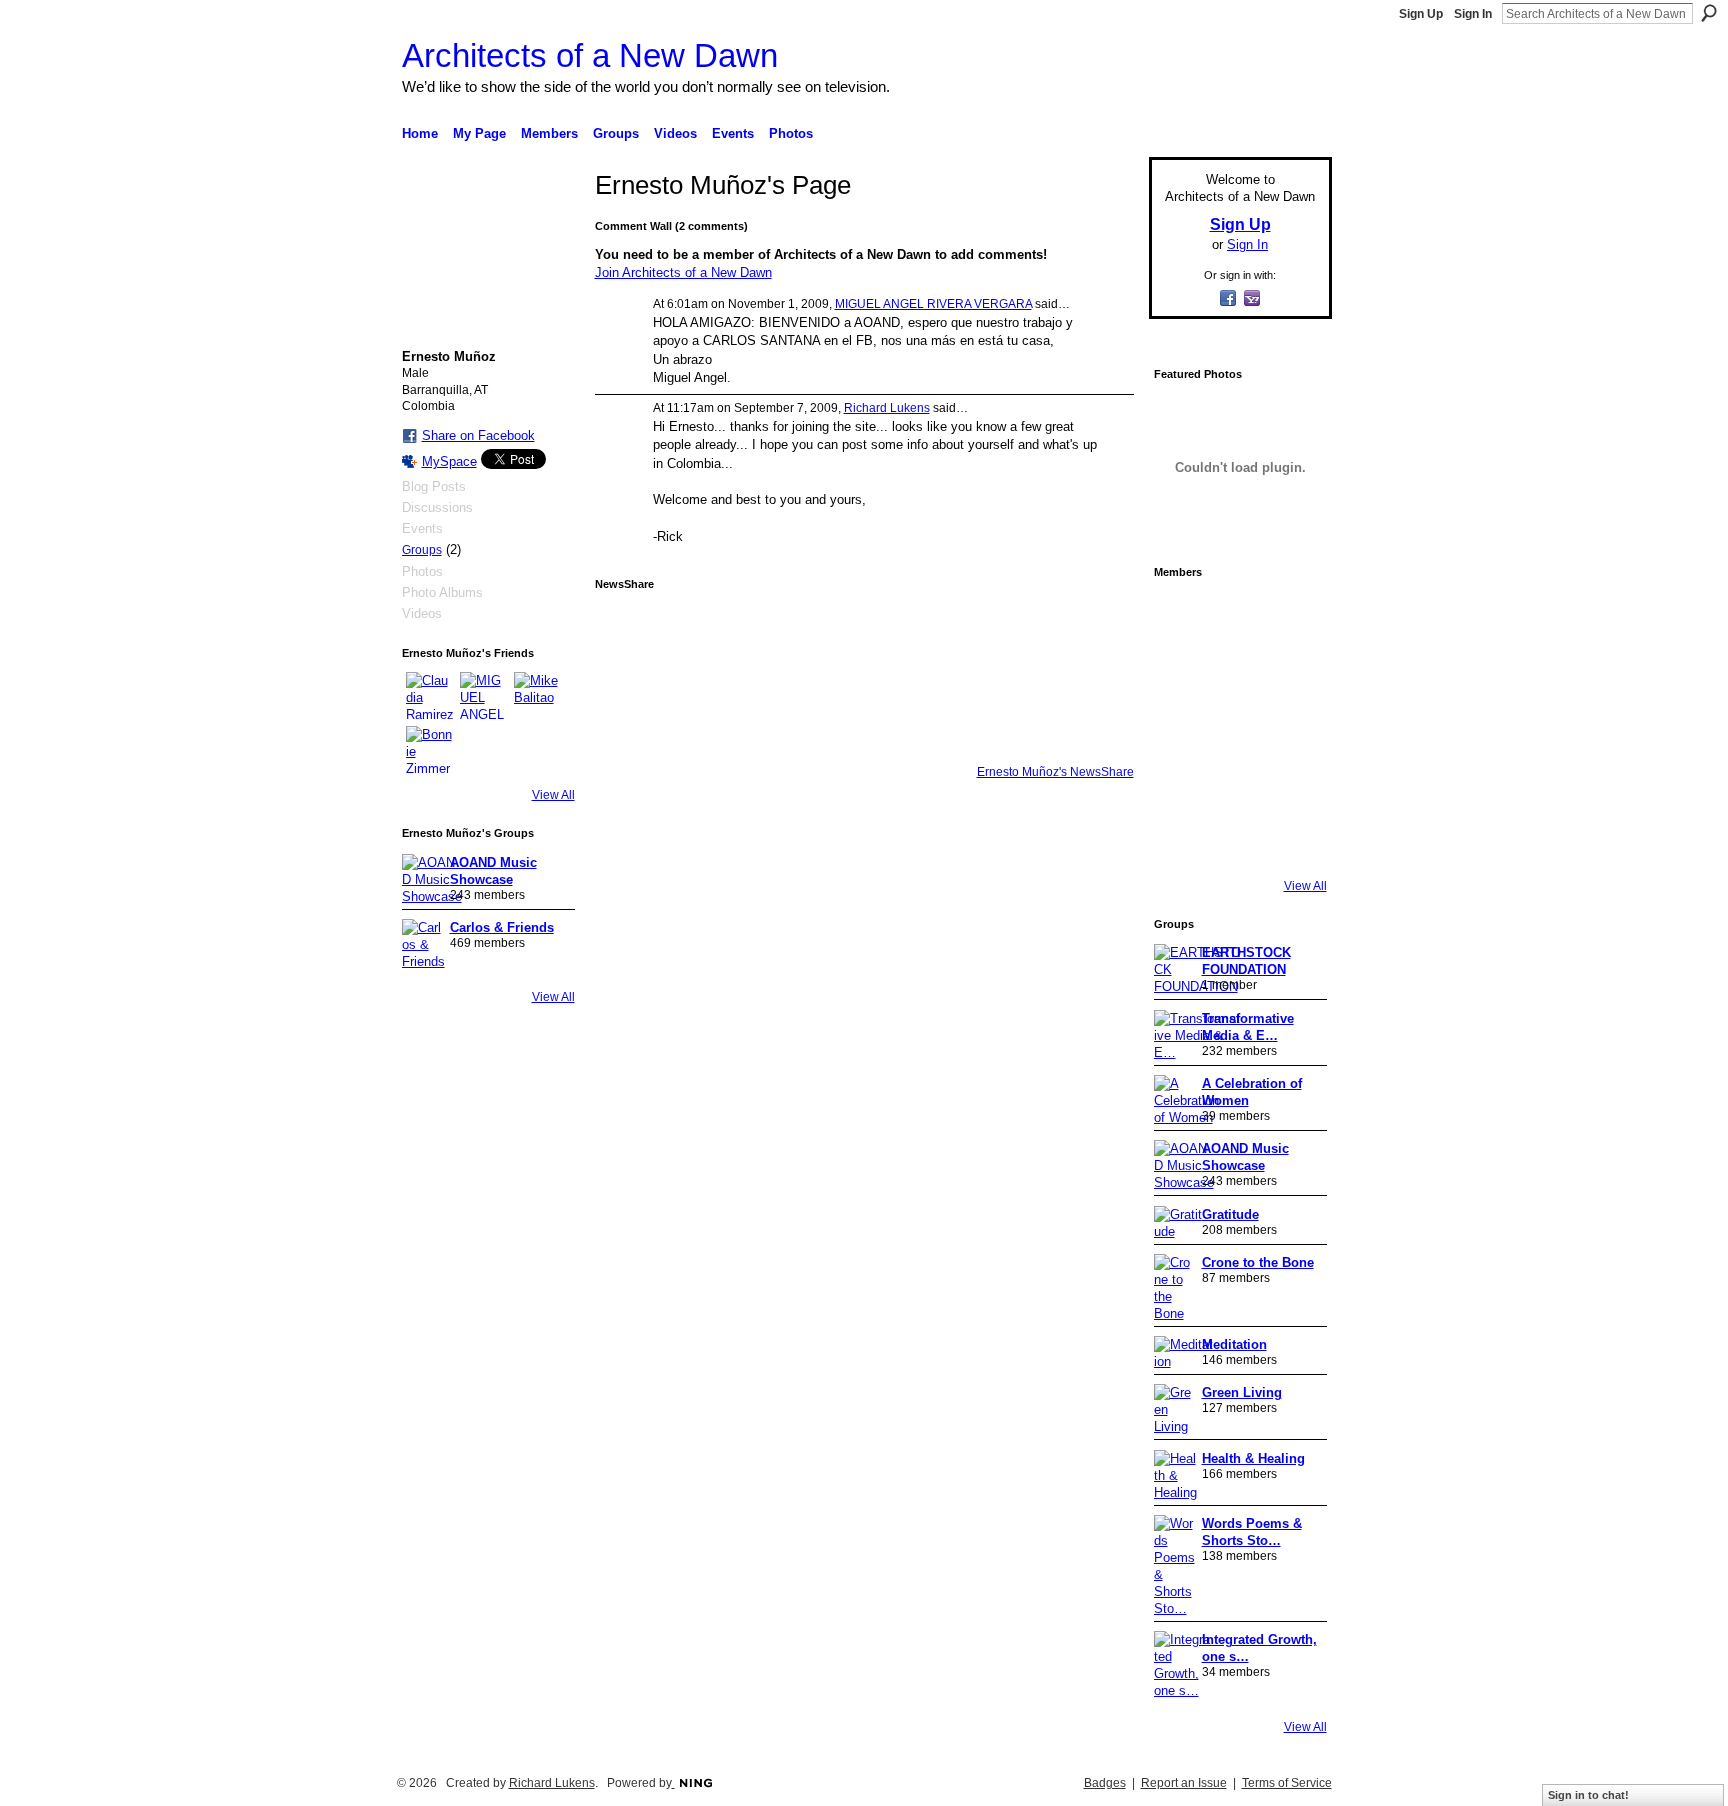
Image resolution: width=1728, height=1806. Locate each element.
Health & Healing (1253, 1458)
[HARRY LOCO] (1182, 672)
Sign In (1473, 14)
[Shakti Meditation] (1294, 672)
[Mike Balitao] (538, 696)
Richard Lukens (887, 408)
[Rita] (1182, 728)
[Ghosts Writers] (1238, 784)
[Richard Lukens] (1238, 616)
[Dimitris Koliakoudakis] (1294, 840)
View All (553, 795)
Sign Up (1421, 14)
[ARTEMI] (1182, 616)
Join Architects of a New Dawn (683, 272)
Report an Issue (1184, 1783)
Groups (422, 550)
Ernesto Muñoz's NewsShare (1055, 772)
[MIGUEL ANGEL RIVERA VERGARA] (484, 696)
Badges (1105, 1783)
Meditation (1234, 1344)
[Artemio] (1238, 840)
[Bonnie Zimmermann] (430, 750)
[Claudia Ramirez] (430, 696)
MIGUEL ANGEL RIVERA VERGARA (933, 304)
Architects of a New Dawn (590, 55)
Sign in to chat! (1588, 1795)
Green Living (1242, 1392)
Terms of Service (1287, 1783)
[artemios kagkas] (1238, 672)
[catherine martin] (1238, 728)
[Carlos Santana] (1294, 784)
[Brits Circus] (1294, 728)
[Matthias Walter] (1294, 616)
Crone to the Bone (1258, 1262)
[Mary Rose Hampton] (1182, 784)
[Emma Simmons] (1182, 840)
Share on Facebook (478, 435)
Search (1709, 13)
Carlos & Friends (502, 927)
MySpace (449, 461)
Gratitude (1230, 1214)
